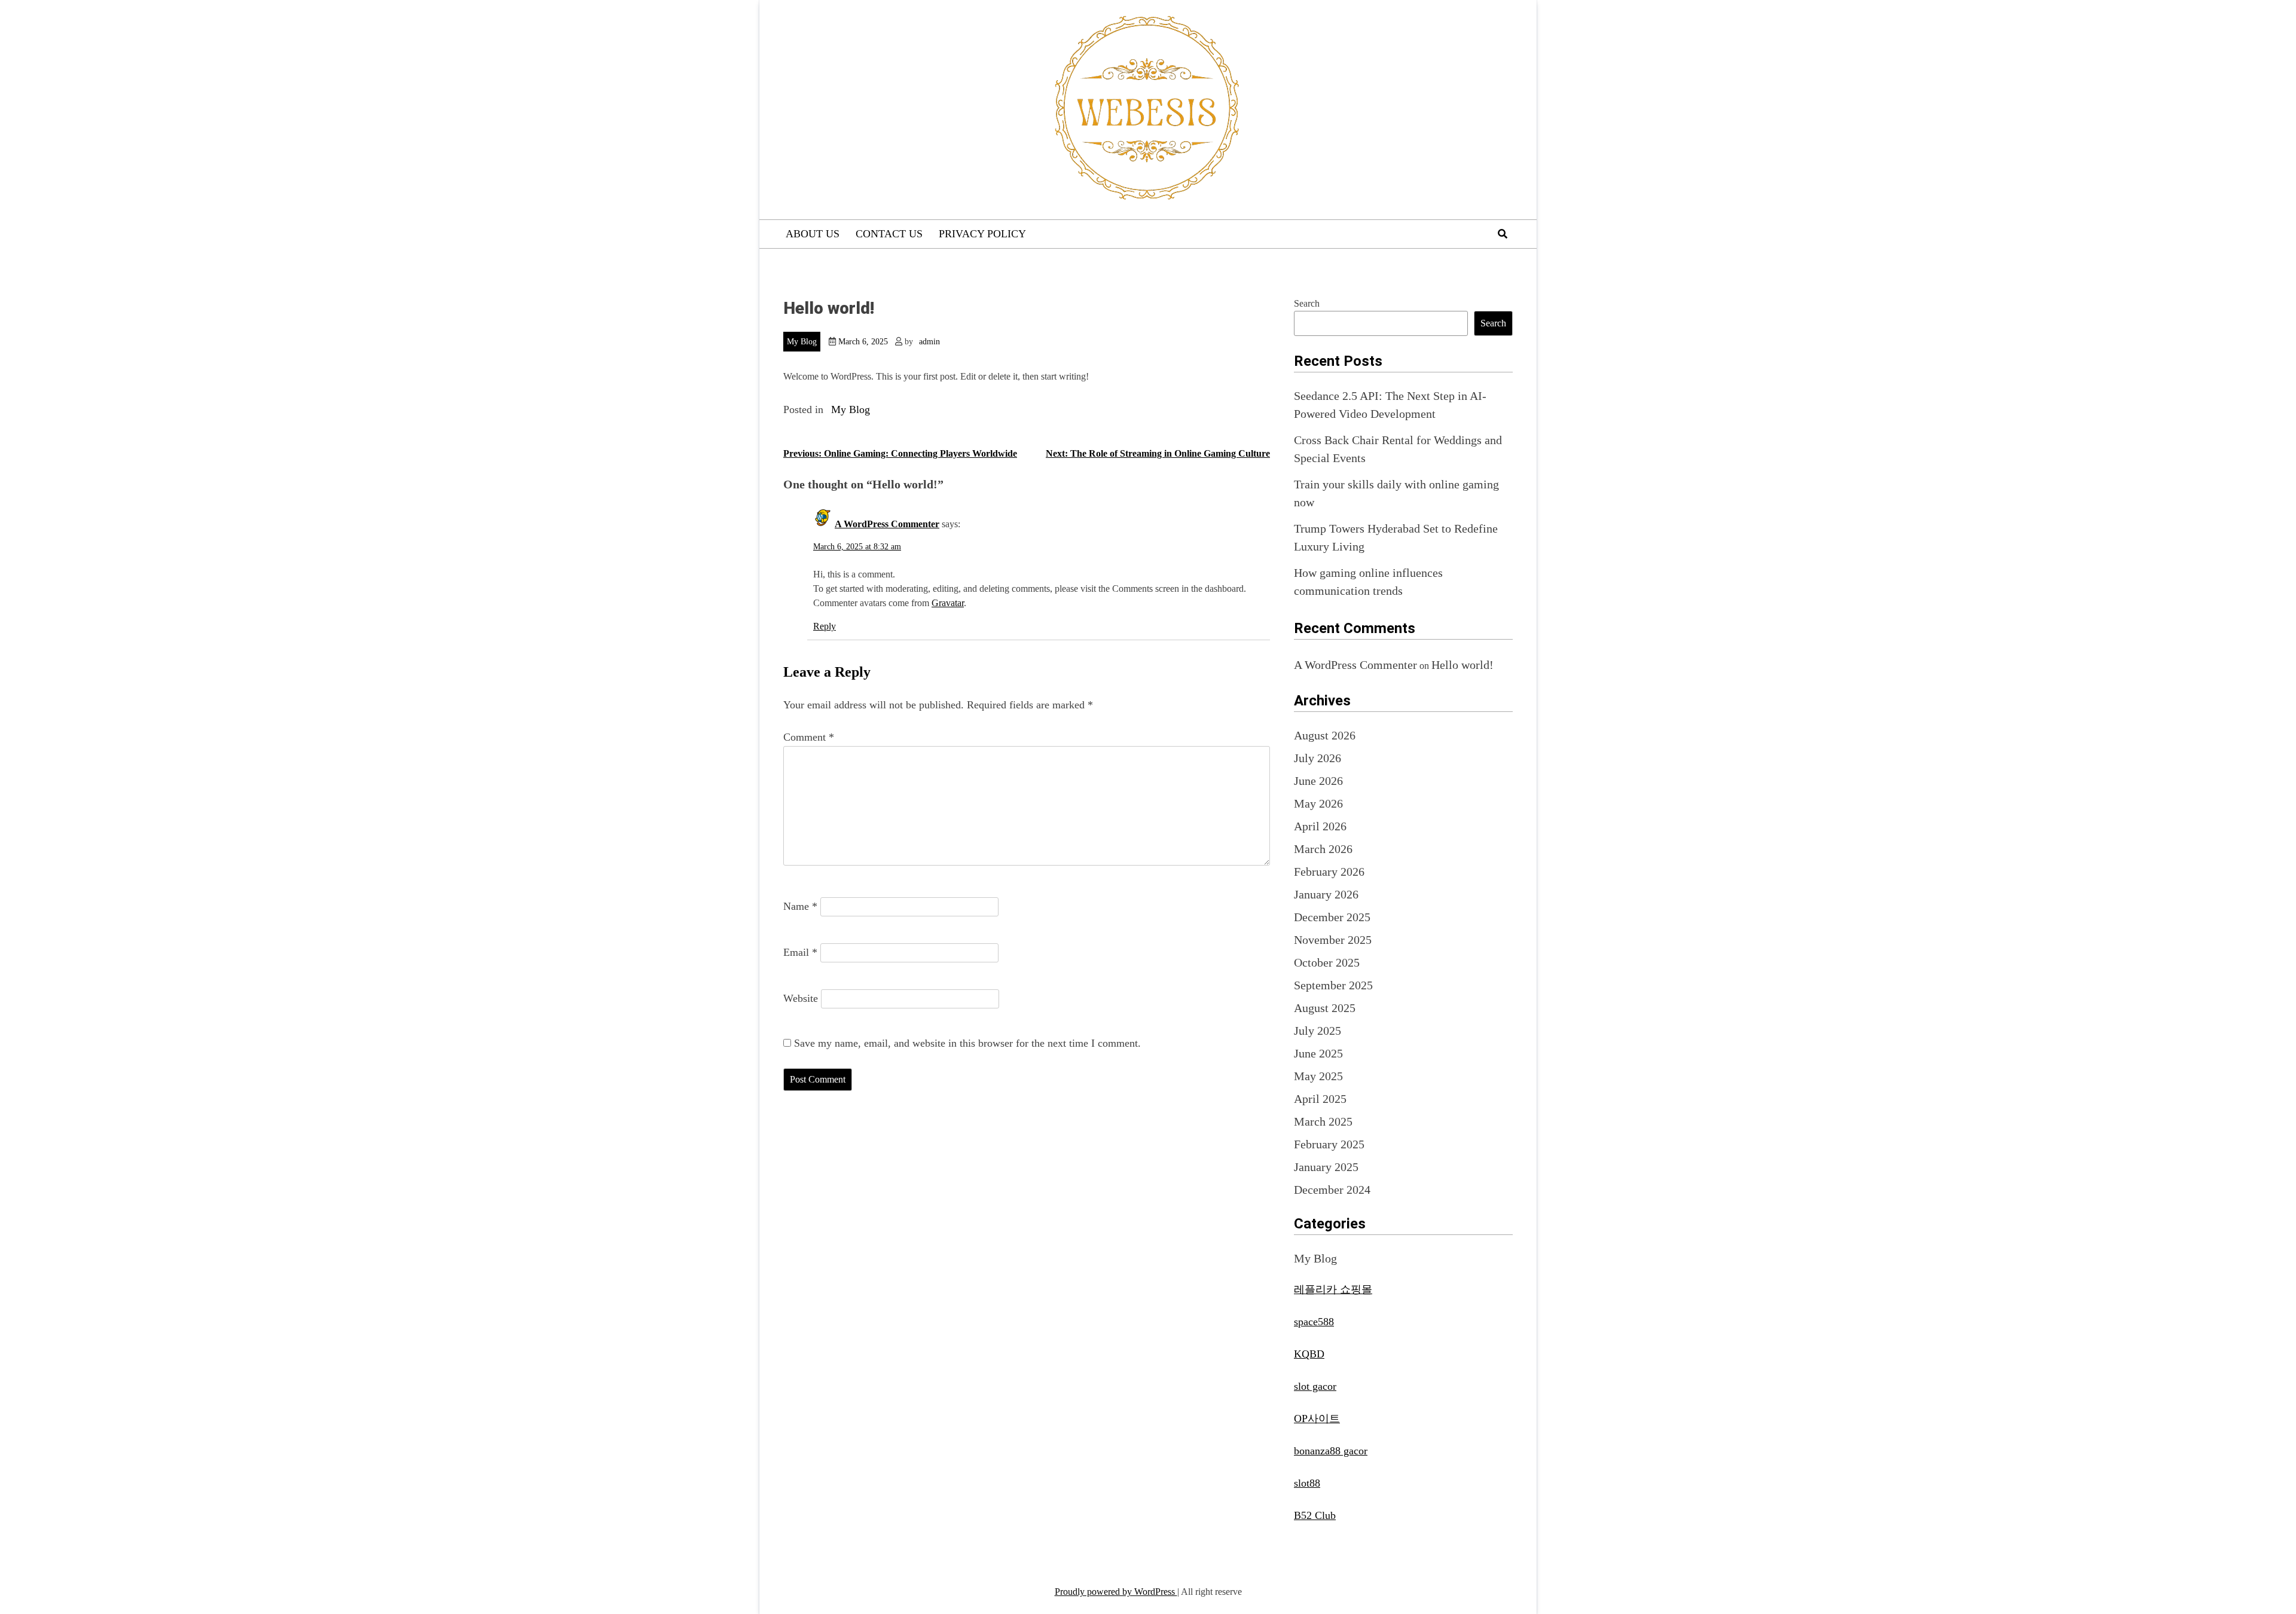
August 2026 (1325, 735)
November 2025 (1333, 940)
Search (1307, 303)
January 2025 (1326, 1167)
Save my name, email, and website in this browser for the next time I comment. (967, 1043)
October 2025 (1327, 962)
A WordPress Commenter (887, 524)
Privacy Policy (982, 234)
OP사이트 (1317, 1419)
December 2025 (1332, 917)
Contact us (889, 234)
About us (813, 234)
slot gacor (1315, 1386)
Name (800, 906)
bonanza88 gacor (1331, 1451)
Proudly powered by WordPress (1116, 1592)
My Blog (802, 342)
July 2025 (1318, 1031)
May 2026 (1318, 803)
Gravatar (948, 603)
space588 (1314, 1322)
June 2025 (1318, 1053)
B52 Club (1315, 1515)
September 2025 (1333, 985)
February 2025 (1329, 1144)
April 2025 (1320, 1099)
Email (800, 952)
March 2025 (1323, 1121)
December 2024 (1332, 1190)
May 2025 (1318, 1076)
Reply (825, 626)
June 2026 (1318, 781)
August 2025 (1325, 1008)
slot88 (1307, 1483)
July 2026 (1318, 758)
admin (929, 342)
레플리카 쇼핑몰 (1333, 1289)
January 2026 (1326, 894)
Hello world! (1463, 665)
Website (801, 998)
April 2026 (1320, 826)
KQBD (1309, 1354)
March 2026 (1323, 849)
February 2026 (1329, 872)
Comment (809, 737)
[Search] (1503, 234)
